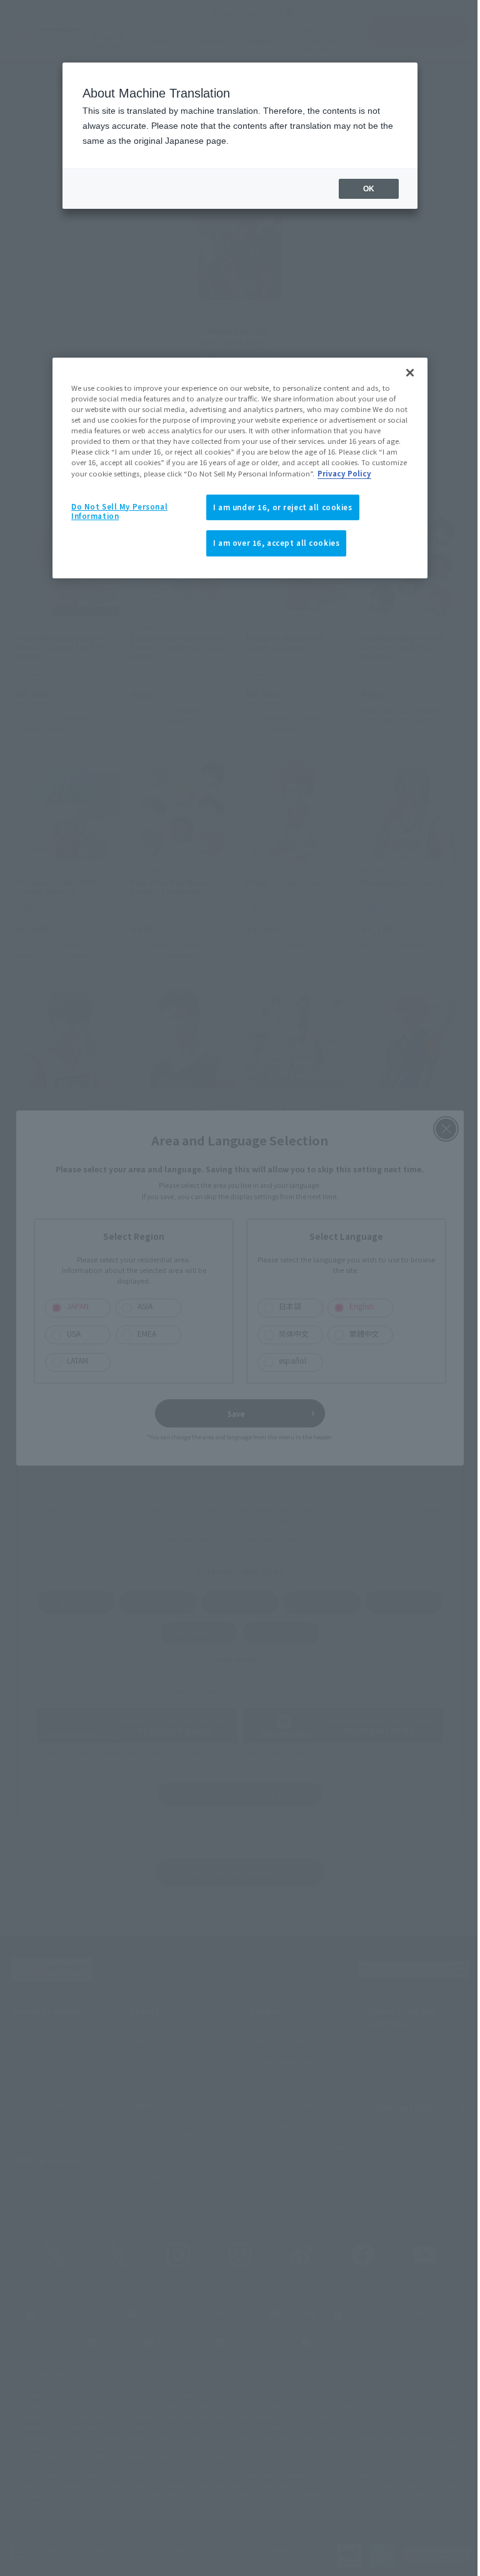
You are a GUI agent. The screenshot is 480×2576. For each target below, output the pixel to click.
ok (359, 189)
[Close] (406, 373)
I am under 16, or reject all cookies (278, 507)
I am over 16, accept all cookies (272, 543)
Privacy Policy (340, 473)
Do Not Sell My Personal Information (115, 511)
